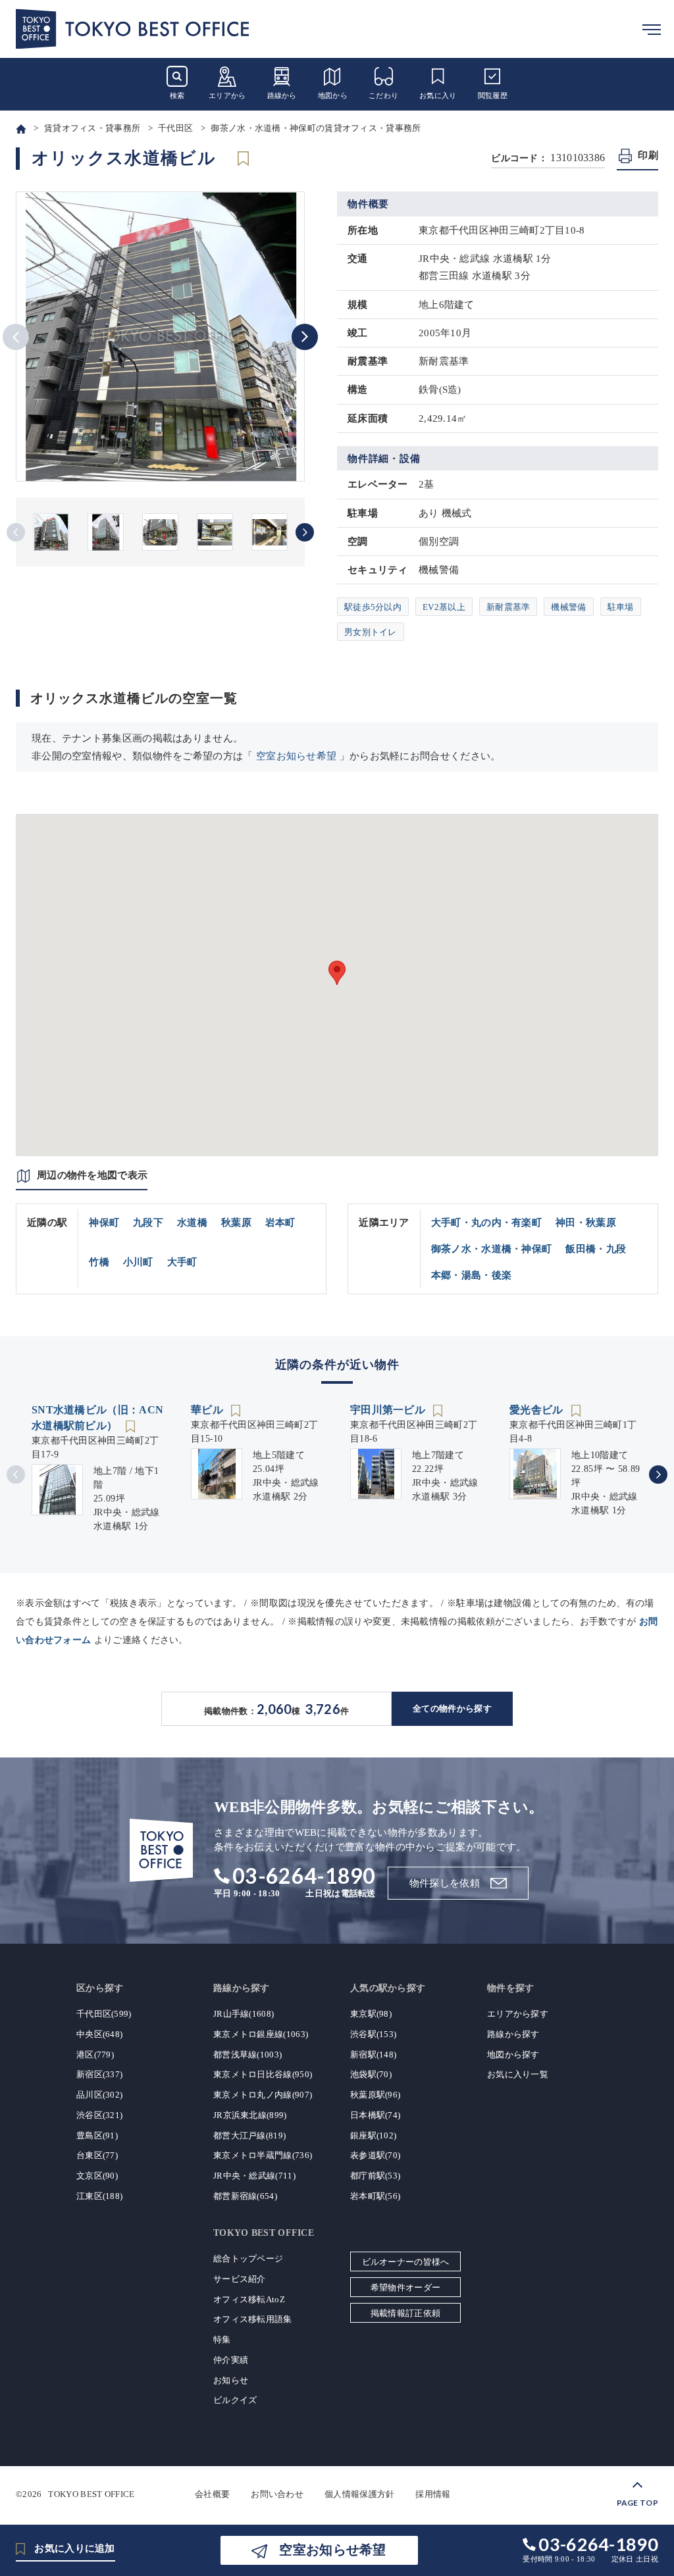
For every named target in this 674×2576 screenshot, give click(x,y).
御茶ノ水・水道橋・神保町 (492, 1249)
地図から (333, 95)
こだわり (383, 95)
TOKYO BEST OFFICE (91, 2494)
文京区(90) (97, 2176)
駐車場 (621, 607)
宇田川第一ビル (389, 1410)
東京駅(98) (371, 2014)
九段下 (148, 1223)
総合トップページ (248, 2259)
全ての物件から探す (452, 1708)
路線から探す (513, 2034)
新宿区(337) (99, 2074)
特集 (222, 2339)
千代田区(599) (104, 2014)
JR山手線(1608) (244, 2014)
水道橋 (192, 1223)
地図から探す (513, 2055)
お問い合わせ (277, 2494)
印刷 (648, 155)
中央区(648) (99, 2034)
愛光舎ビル (538, 1410)
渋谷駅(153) (373, 2034)
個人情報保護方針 (359, 2494)
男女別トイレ (371, 632)
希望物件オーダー (405, 2287)
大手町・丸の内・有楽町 (486, 1223)
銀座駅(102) (373, 2135)
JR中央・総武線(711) (254, 2176)
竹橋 (99, 1262)
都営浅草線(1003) (247, 2055)
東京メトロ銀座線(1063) (261, 2034)
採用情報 (433, 2494)
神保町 (104, 1223)
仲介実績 (231, 2360)
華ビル (208, 1410)
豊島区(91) (97, 2135)
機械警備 (568, 607)
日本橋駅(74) (375, 2115)
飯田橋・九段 (596, 1249)
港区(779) (95, 2055)
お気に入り (438, 95)
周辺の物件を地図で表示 (92, 1175)
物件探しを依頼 (445, 1883)
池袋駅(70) (371, 2074)
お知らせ (231, 2380)
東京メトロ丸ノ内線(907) (263, 2095)
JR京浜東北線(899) (250, 2115)
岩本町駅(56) (375, 2196)
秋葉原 (236, 1223)
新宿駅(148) (373, 2055)
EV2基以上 (444, 607)
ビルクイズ (235, 2400)
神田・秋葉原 (586, 1223)
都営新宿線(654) (245, 2196)
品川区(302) (99, 2095)
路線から (282, 95)
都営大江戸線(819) (249, 2135)
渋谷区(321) (99, 2115)
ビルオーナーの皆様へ (406, 2262)
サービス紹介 (240, 2279)
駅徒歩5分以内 (373, 607)
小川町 (138, 1262)
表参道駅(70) (375, 2155)
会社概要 (212, 2494)
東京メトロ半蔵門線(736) (263, 2155)
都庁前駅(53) (375, 2176)
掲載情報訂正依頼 (405, 2313)
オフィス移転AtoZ (249, 2299)
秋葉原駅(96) (375, 2095)
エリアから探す (518, 2014)
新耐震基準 (508, 607)
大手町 (182, 1262)
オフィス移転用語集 (253, 2319)
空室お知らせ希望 (296, 756)
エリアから (227, 95)
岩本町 (280, 1223)
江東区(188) (99, 2196)
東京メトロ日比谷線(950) (263, 2074)
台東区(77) (97, 2155)
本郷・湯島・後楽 (471, 1275)
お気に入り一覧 (518, 2074)
